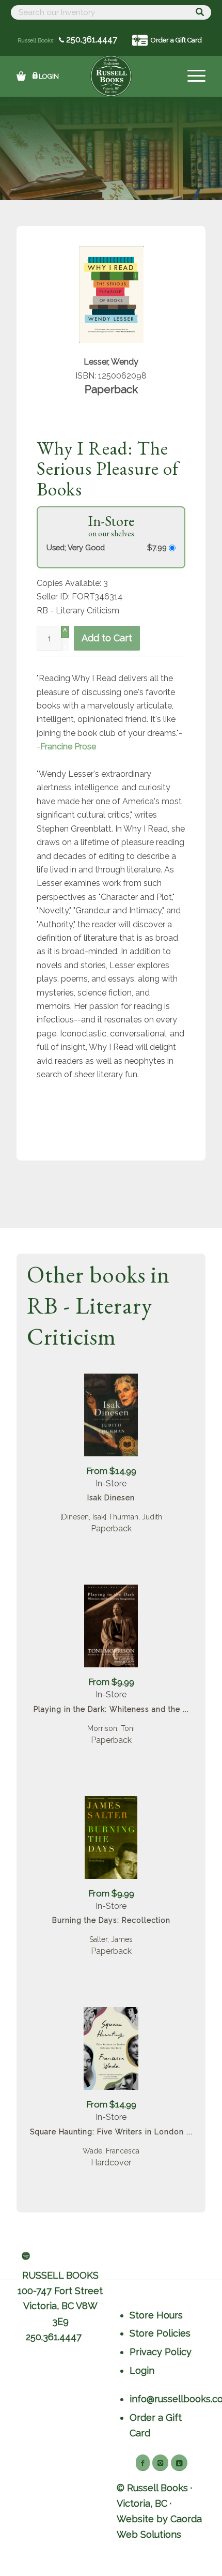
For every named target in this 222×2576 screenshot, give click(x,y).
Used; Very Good (76, 547)
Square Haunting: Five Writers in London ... (111, 2132)
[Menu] (191, 76)
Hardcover (111, 2163)
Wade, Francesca (111, 2151)
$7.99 (158, 547)
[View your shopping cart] (21, 76)
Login (49, 76)
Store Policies (160, 2333)
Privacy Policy (161, 2352)
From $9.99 (111, 1682)
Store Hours (156, 2315)
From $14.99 (111, 1471)
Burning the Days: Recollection (111, 1920)
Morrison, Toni (111, 1728)
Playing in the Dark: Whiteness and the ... (111, 1709)
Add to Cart (107, 638)
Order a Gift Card (176, 40)
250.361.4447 (91, 40)
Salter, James (111, 1939)
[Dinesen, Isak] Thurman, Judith (111, 1517)
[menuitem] (191, 76)
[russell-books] (111, 76)
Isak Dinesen (111, 1498)
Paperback (111, 1528)
